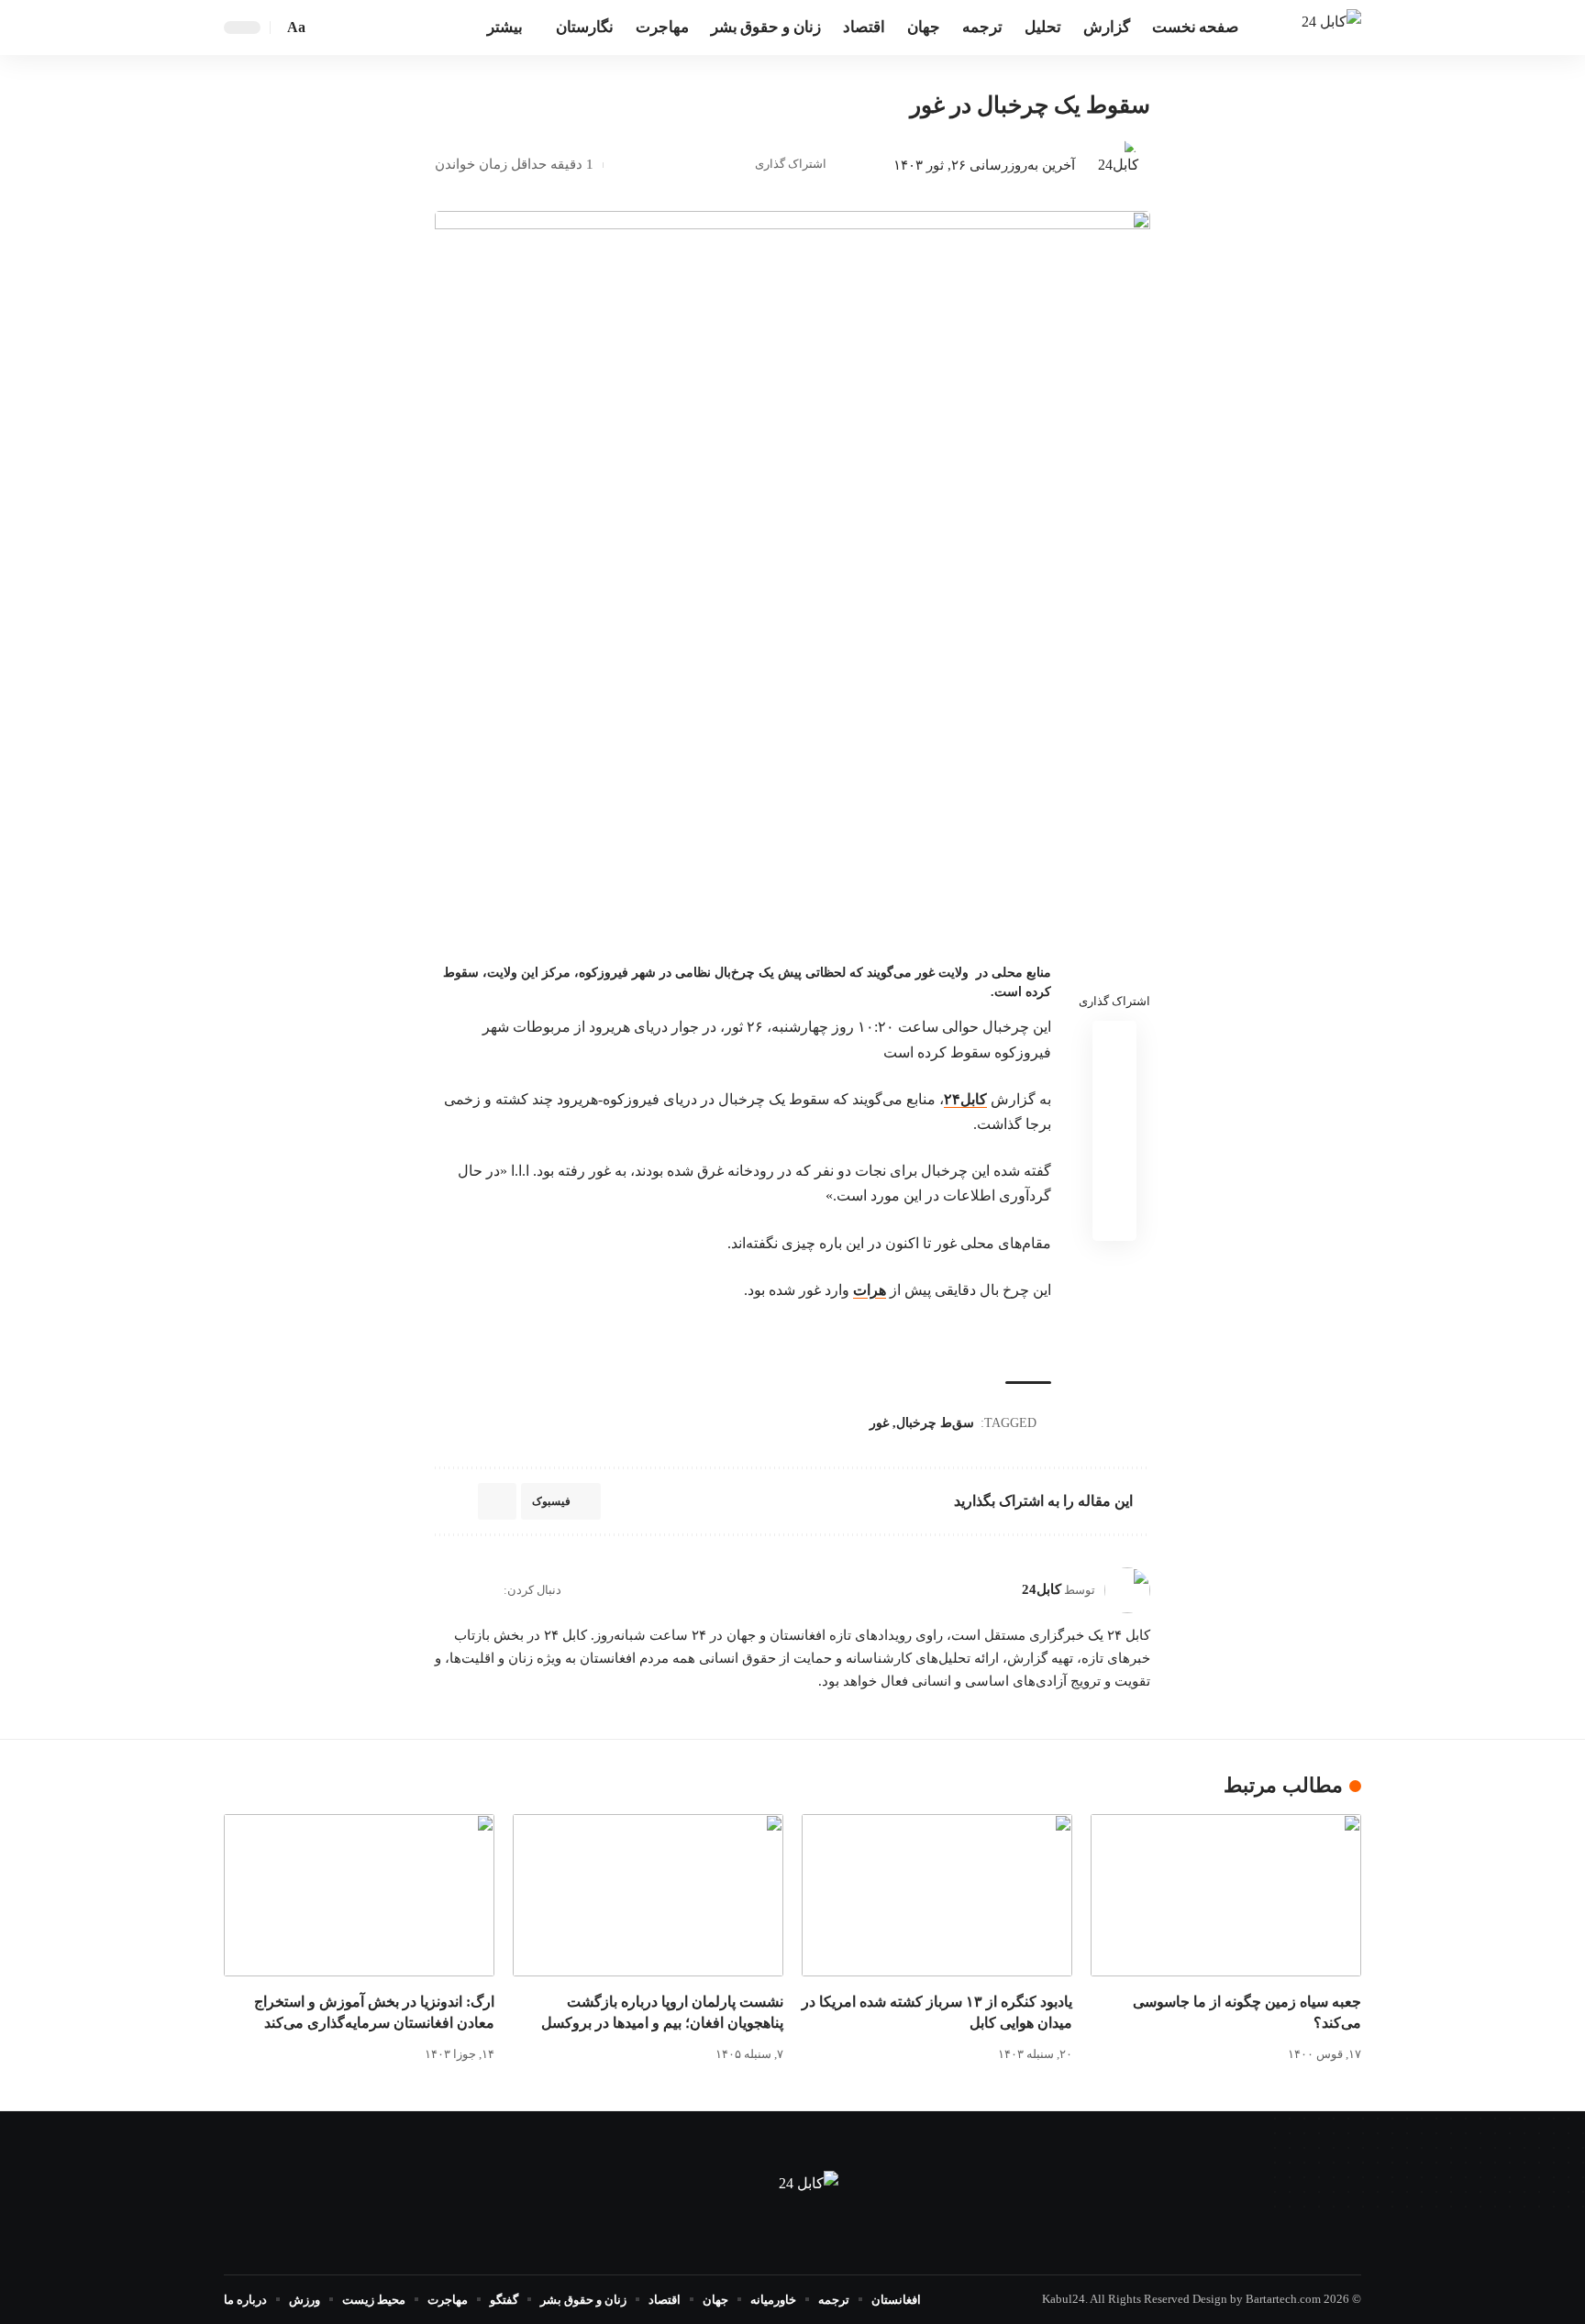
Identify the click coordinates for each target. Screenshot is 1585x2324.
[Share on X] (707, 165)
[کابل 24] (1331, 27)
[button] (327, 28)
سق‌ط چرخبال (935, 1423)
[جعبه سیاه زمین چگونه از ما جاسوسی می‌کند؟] (1226, 1895)
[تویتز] (397, 27)
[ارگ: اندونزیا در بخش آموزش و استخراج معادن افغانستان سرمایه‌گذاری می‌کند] (359, 1895)
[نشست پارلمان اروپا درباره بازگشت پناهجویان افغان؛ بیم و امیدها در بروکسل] (648, 1895)
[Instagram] (442, 1590)
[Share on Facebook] (736, 165)
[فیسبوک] (417, 27)
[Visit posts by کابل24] (1112, 165)
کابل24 (1042, 1589)
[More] (622, 165)
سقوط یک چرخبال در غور (1030, 105)
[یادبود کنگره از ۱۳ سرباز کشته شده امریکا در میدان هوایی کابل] (937, 1895)
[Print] (650, 165)
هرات (870, 1290)
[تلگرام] (377, 27)
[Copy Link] (679, 165)
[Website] (488, 1590)
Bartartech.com (1283, 2299)
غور (879, 1423)
